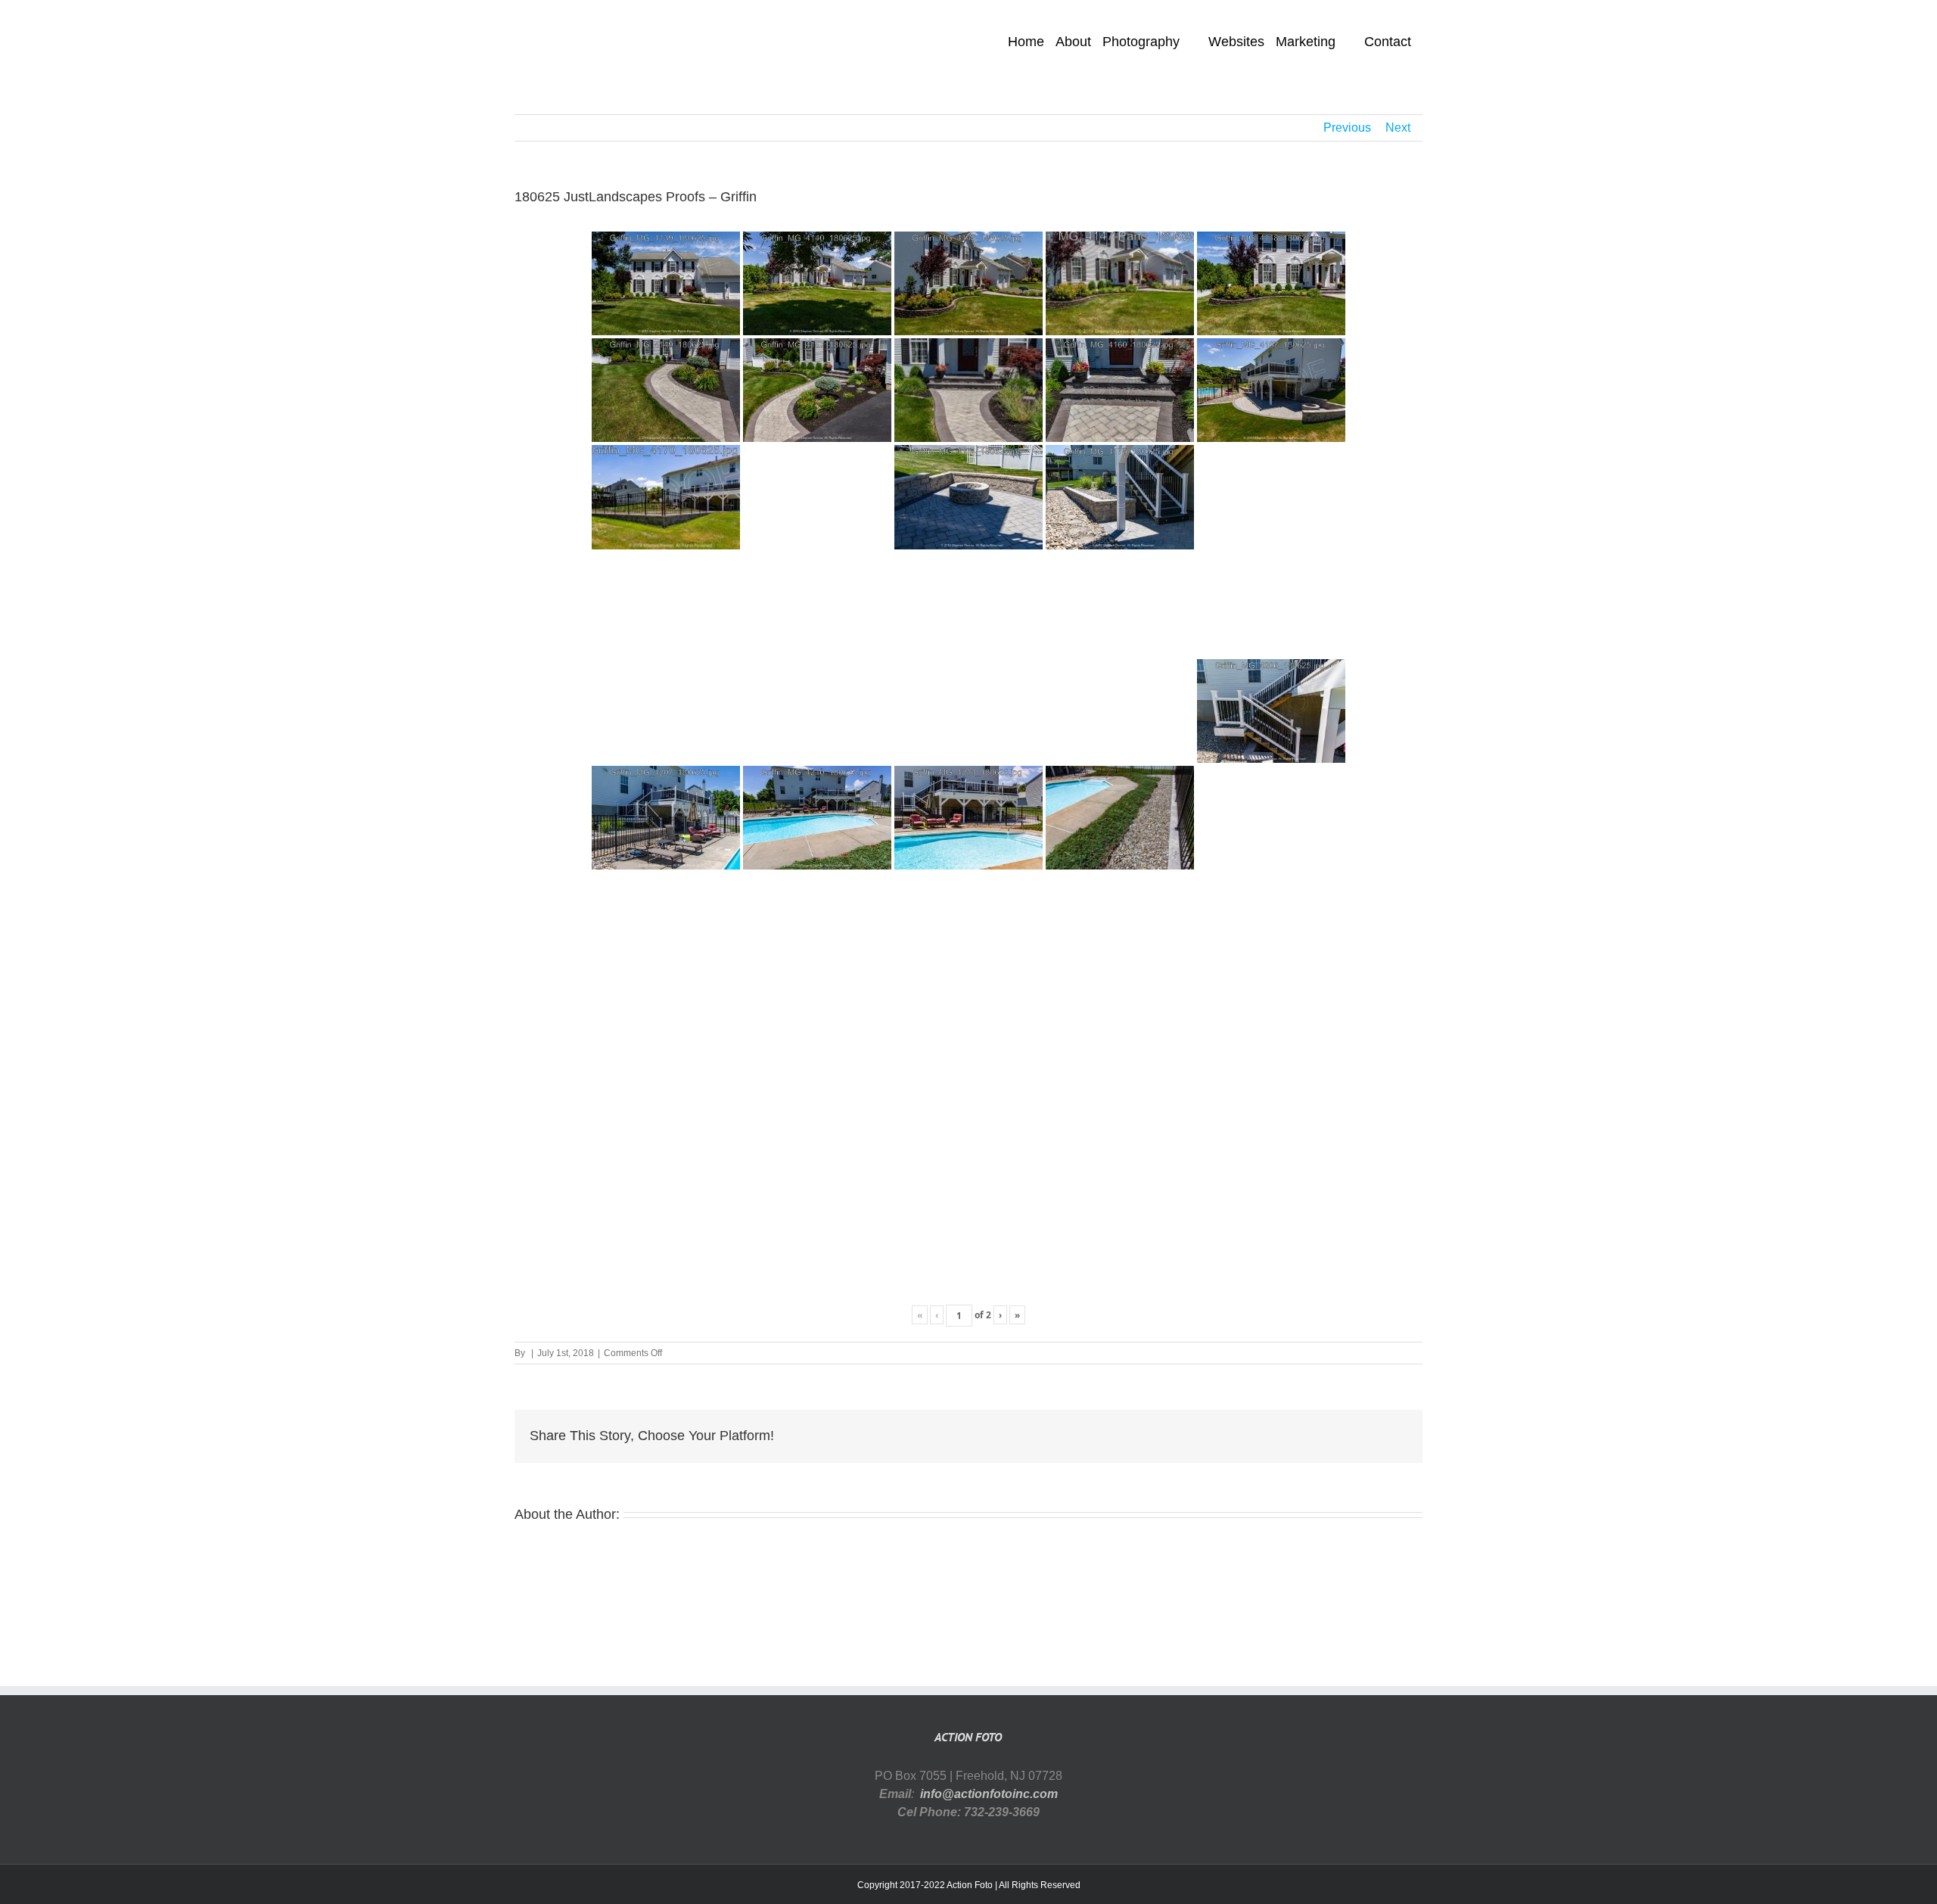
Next (1398, 128)
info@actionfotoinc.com (989, 1794)
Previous (1347, 128)
